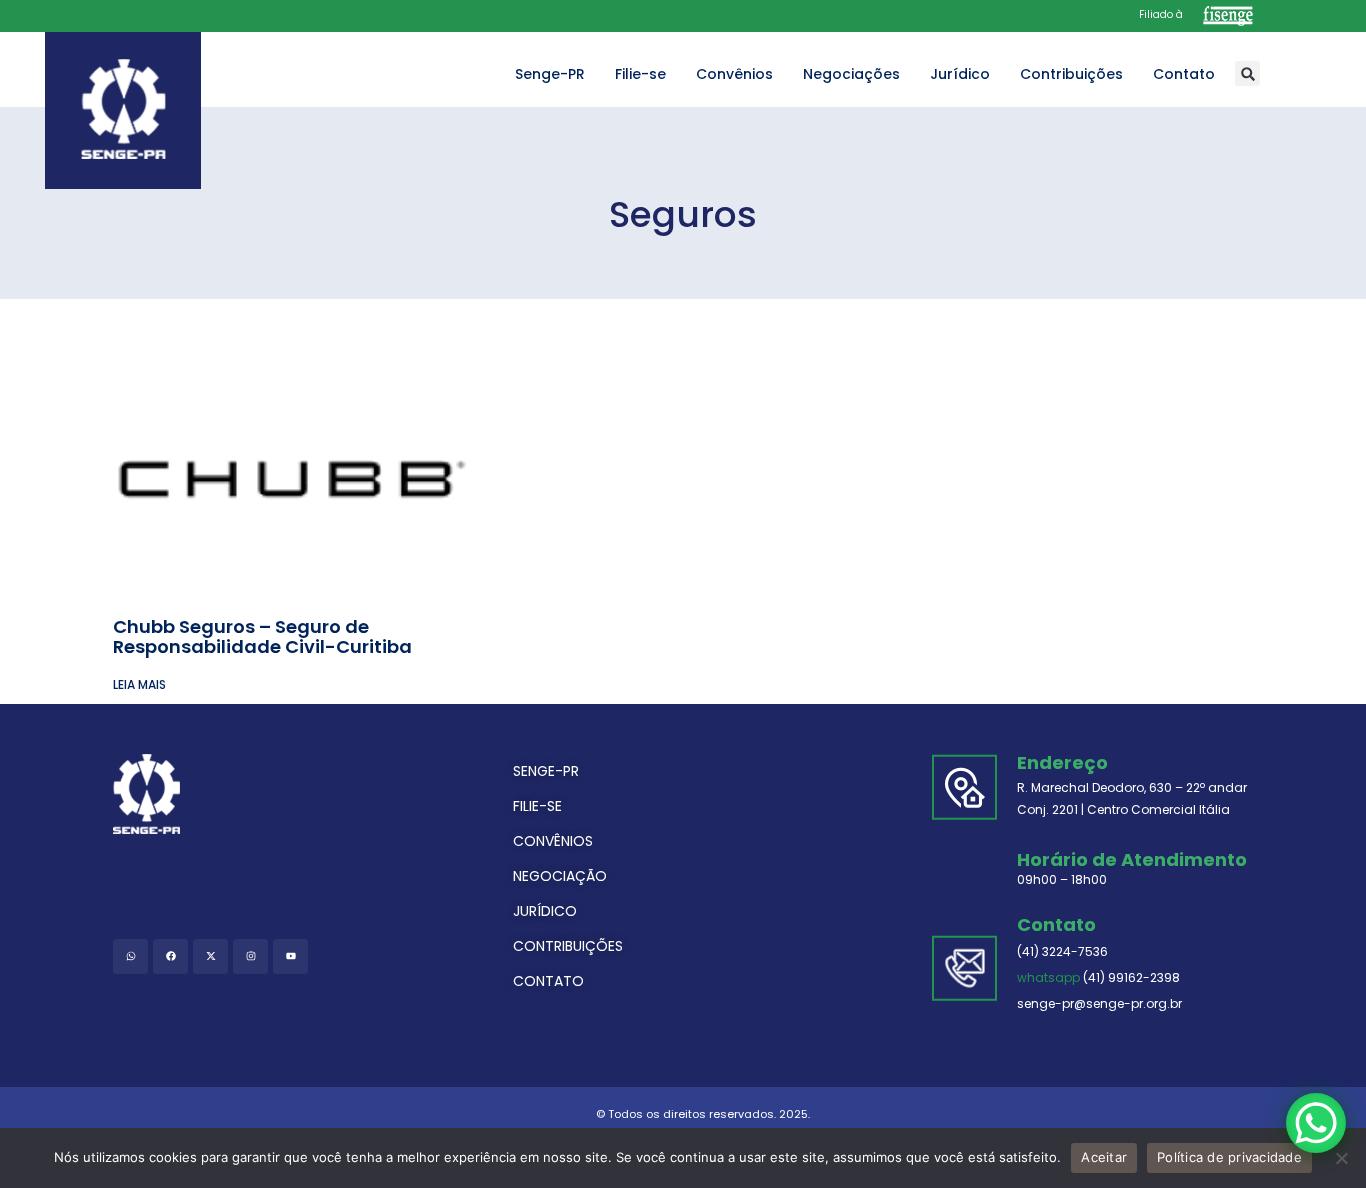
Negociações (851, 74)
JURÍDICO (545, 911)
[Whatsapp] (130, 956)
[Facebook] (170, 956)
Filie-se (640, 74)
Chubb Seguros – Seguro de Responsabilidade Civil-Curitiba (262, 636)
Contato (1184, 74)
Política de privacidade (1229, 1157)
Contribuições (1071, 74)
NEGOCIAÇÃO (560, 876)
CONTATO (548, 981)
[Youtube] (290, 956)
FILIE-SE (537, 806)
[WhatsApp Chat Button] (1316, 1123)
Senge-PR (550, 74)
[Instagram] (250, 956)
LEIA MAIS (139, 684)
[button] (1247, 73)
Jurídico (960, 74)
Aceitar (1104, 1157)
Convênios (734, 74)
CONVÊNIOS (553, 841)
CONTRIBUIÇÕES (568, 946)
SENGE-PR (546, 771)
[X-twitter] (210, 956)
